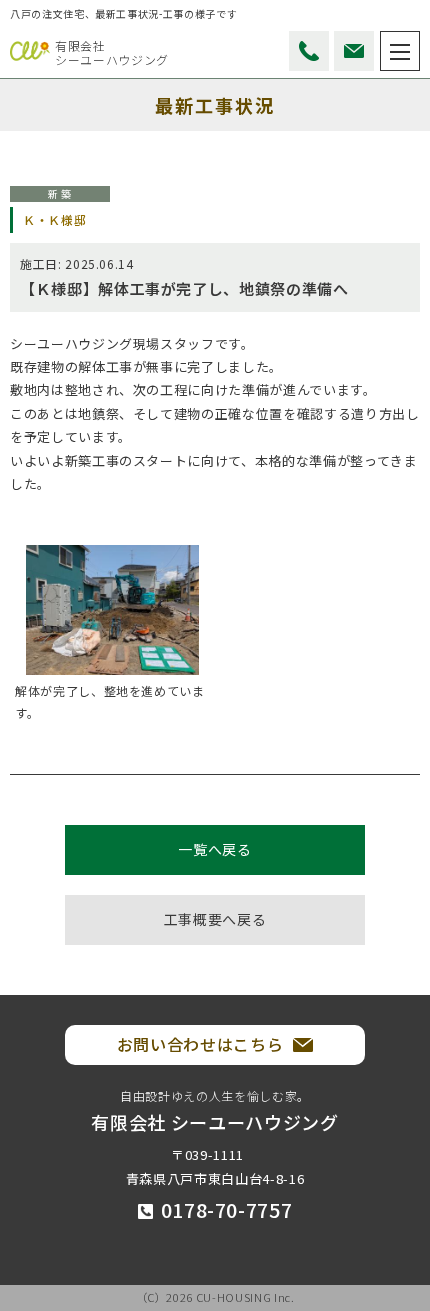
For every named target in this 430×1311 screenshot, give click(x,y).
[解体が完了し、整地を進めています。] (112, 610)
